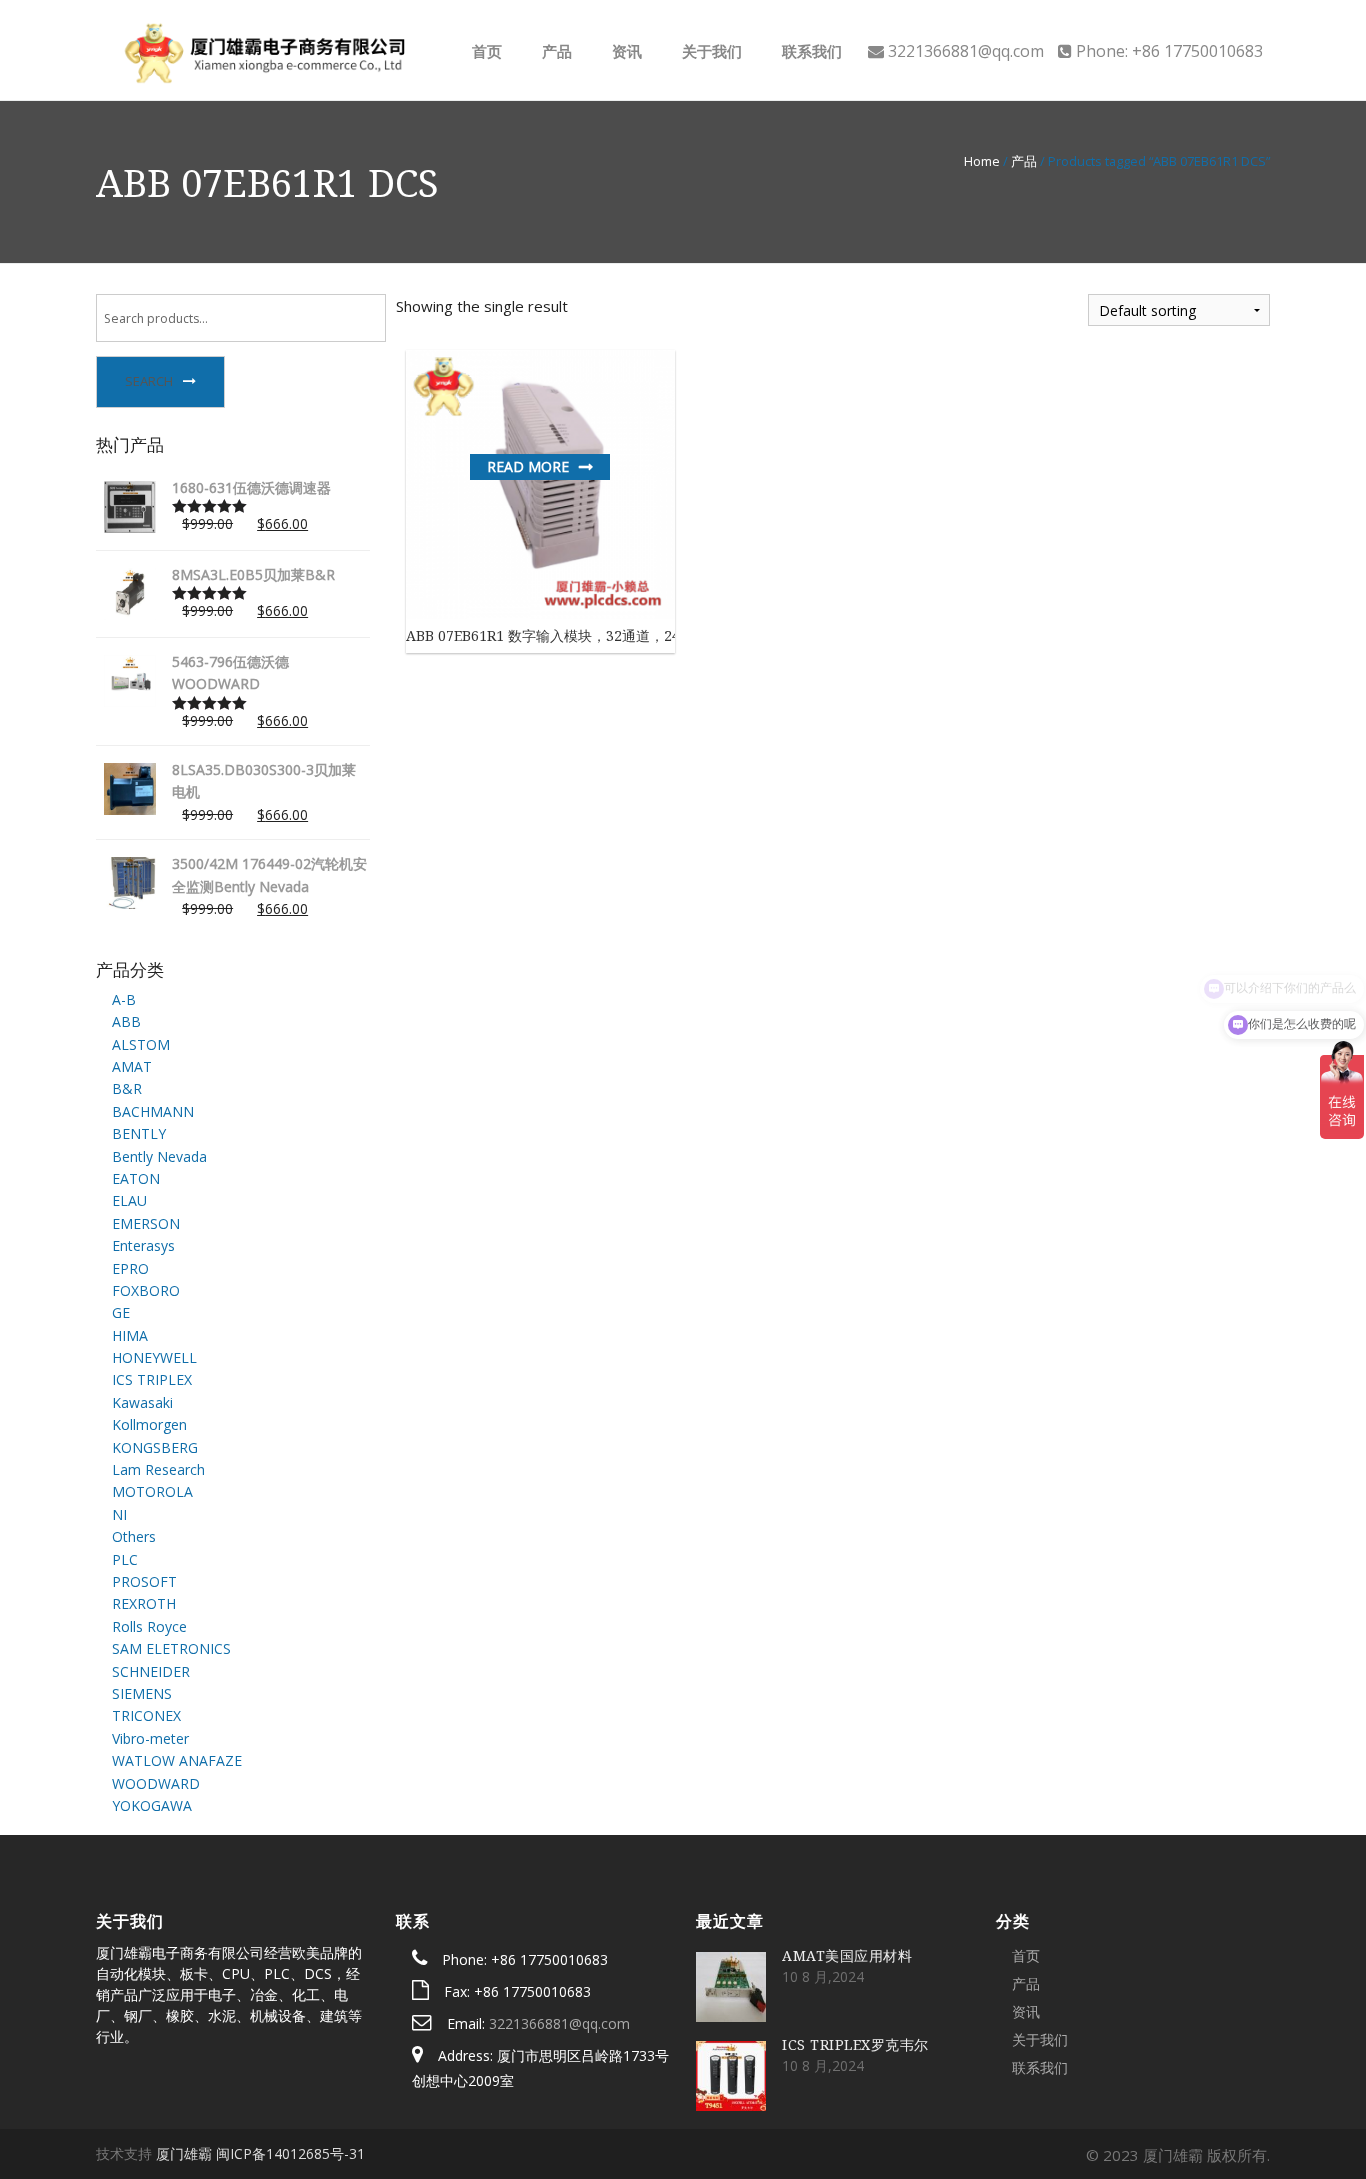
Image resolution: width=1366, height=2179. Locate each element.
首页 (485, 51)
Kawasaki (142, 1402)
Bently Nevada (159, 1156)
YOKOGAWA (152, 1805)
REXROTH (144, 1603)
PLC (125, 1559)
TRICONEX (146, 1715)
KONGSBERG (155, 1447)
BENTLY (139, 1133)
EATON (136, 1178)
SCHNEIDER (151, 1671)
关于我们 (710, 51)
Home (982, 161)
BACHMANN (153, 1111)
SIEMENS (142, 1693)
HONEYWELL (154, 1357)
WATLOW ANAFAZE (177, 1760)
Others (134, 1536)
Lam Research (158, 1469)
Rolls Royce (149, 1626)
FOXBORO (146, 1290)
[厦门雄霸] (262, 49)
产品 (555, 51)
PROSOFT (144, 1581)
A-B (124, 999)
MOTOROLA (152, 1491)
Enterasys (143, 1245)
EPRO (130, 1268)
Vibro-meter (150, 1738)
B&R (127, 1088)
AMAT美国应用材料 (847, 1955)
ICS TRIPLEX (152, 1379)
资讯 (625, 51)
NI (119, 1514)
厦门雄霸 (184, 2153)
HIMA (130, 1335)
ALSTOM (141, 1044)
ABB (126, 1021)
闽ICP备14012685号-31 (290, 2153)
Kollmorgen (149, 1424)
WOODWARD (156, 1783)
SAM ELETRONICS (171, 1648)
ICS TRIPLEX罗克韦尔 (855, 2044)
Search (149, 381)
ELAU (129, 1200)
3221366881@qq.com (559, 2023)
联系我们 (810, 51)
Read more (528, 466)
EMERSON (146, 1223)
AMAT (132, 1066)
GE (121, 1312)
